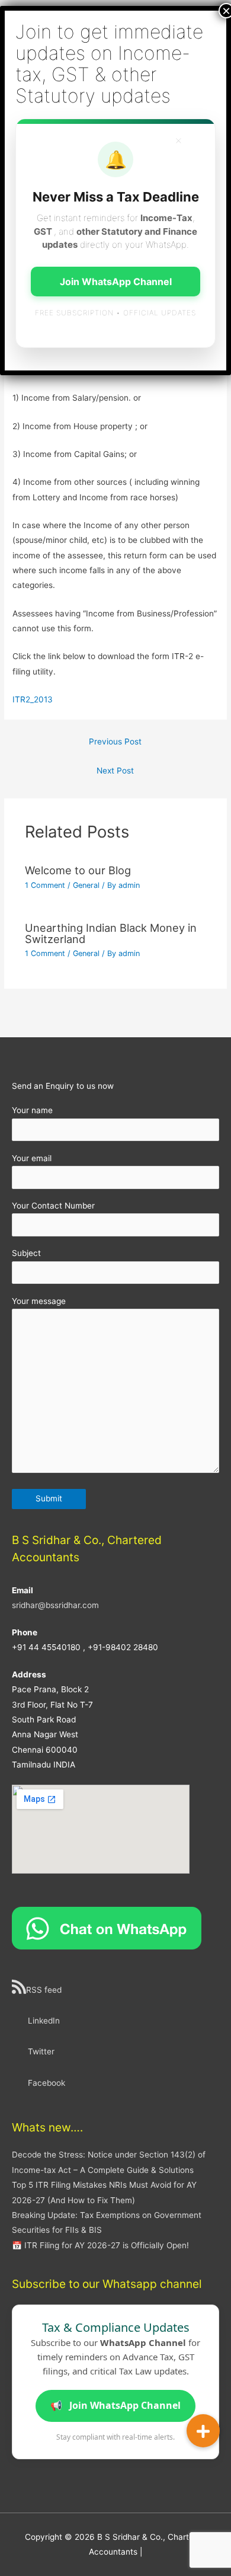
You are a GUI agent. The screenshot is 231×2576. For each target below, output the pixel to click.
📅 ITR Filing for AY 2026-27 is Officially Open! (100, 2245)
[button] (203, 2431)
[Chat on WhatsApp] (107, 1928)
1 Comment (45, 885)
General (86, 885)
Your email (32, 1158)
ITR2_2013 (33, 699)
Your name (32, 1110)
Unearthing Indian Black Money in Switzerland (111, 933)
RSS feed (44, 1990)
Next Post (115, 771)
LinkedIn (44, 2021)
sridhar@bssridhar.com (55, 1605)
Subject (26, 1253)
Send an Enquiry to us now (63, 1086)
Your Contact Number (53, 1206)
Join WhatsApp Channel (115, 2405)
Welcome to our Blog (78, 870)
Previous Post (115, 742)
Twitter (41, 2051)
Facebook (46, 2083)
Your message (39, 1301)
